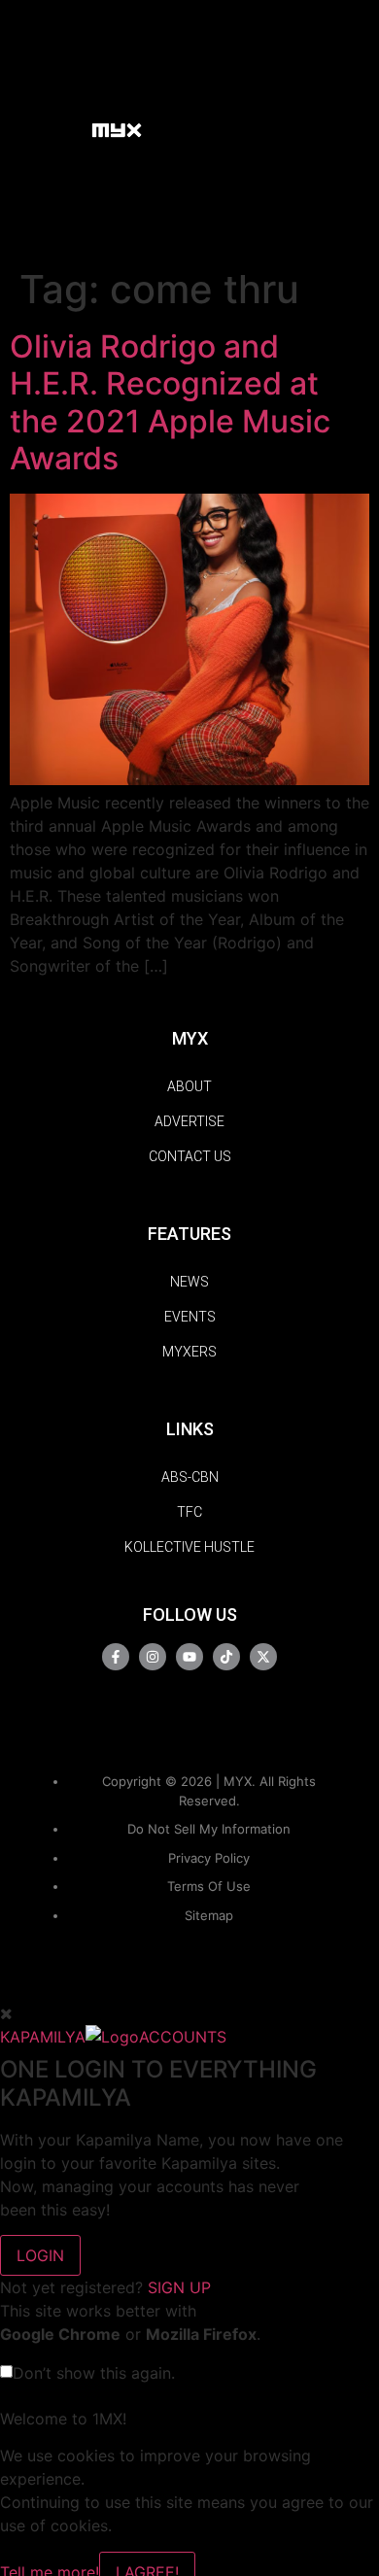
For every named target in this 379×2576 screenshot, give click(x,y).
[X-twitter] (263, 1657)
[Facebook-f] (116, 1657)
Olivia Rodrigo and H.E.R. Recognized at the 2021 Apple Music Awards (170, 402)
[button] (68, 129)
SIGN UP (179, 2287)
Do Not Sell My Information (209, 1829)
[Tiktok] (226, 1657)
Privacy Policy (209, 1858)
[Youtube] (189, 1657)
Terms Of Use (209, 1886)
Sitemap (209, 1915)
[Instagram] (153, 1657)
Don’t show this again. (94, 2373)
